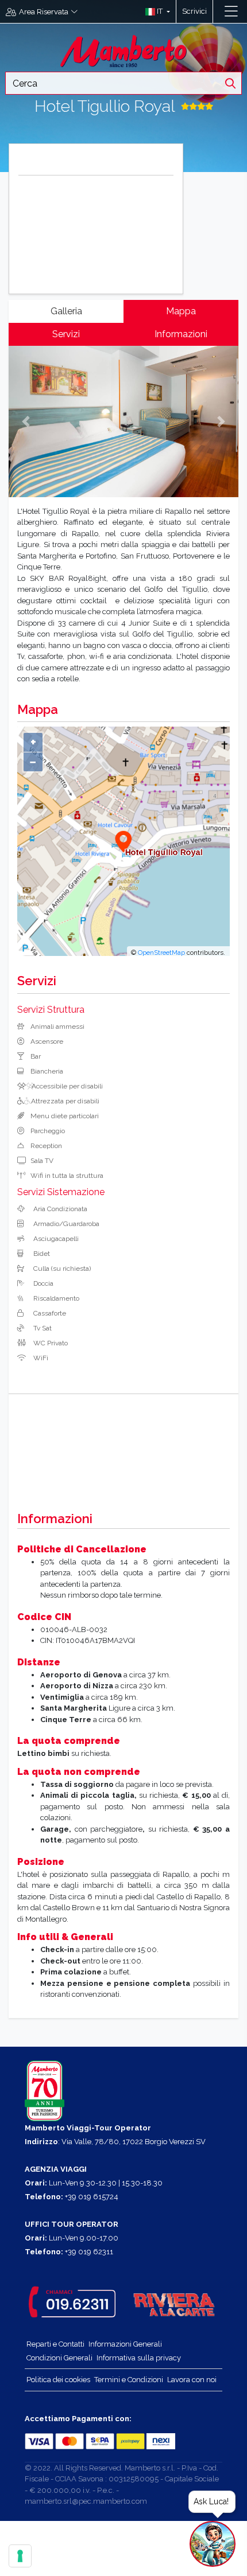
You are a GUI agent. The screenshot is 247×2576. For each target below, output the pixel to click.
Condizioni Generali (59, 2358)
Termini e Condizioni (129, 2380)
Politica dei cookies (58, 2380)
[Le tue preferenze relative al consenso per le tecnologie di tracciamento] (20, 2556)
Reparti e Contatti (55, 2344)
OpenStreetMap (161, 953)
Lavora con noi (192, 2380)
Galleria (66, 311)
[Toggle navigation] (231, 11)
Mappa (181, 311)
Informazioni (181, 334)
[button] (155, 11)
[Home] (123, 50)
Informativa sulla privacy (139, 2358)
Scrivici (194, 11)
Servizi (66, 334)
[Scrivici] (219, 11)
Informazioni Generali (125, 2344)
